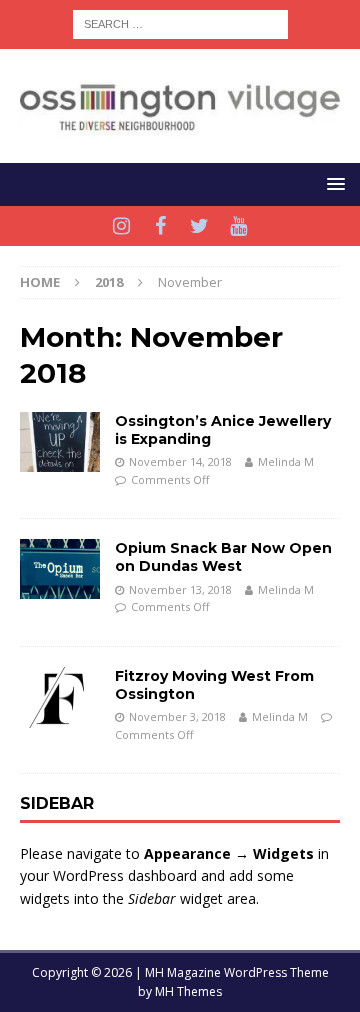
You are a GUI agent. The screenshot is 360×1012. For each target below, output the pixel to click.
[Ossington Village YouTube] (238, 226)
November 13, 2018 (180, 589)
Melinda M (286, 461)
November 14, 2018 (180, 461)
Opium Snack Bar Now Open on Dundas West (223, 557)
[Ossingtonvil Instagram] (121, 226)
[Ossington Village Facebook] (160, 226)
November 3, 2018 (177, 716)
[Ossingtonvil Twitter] (199, 226)
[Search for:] (180, 22)
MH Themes (188, 991)
